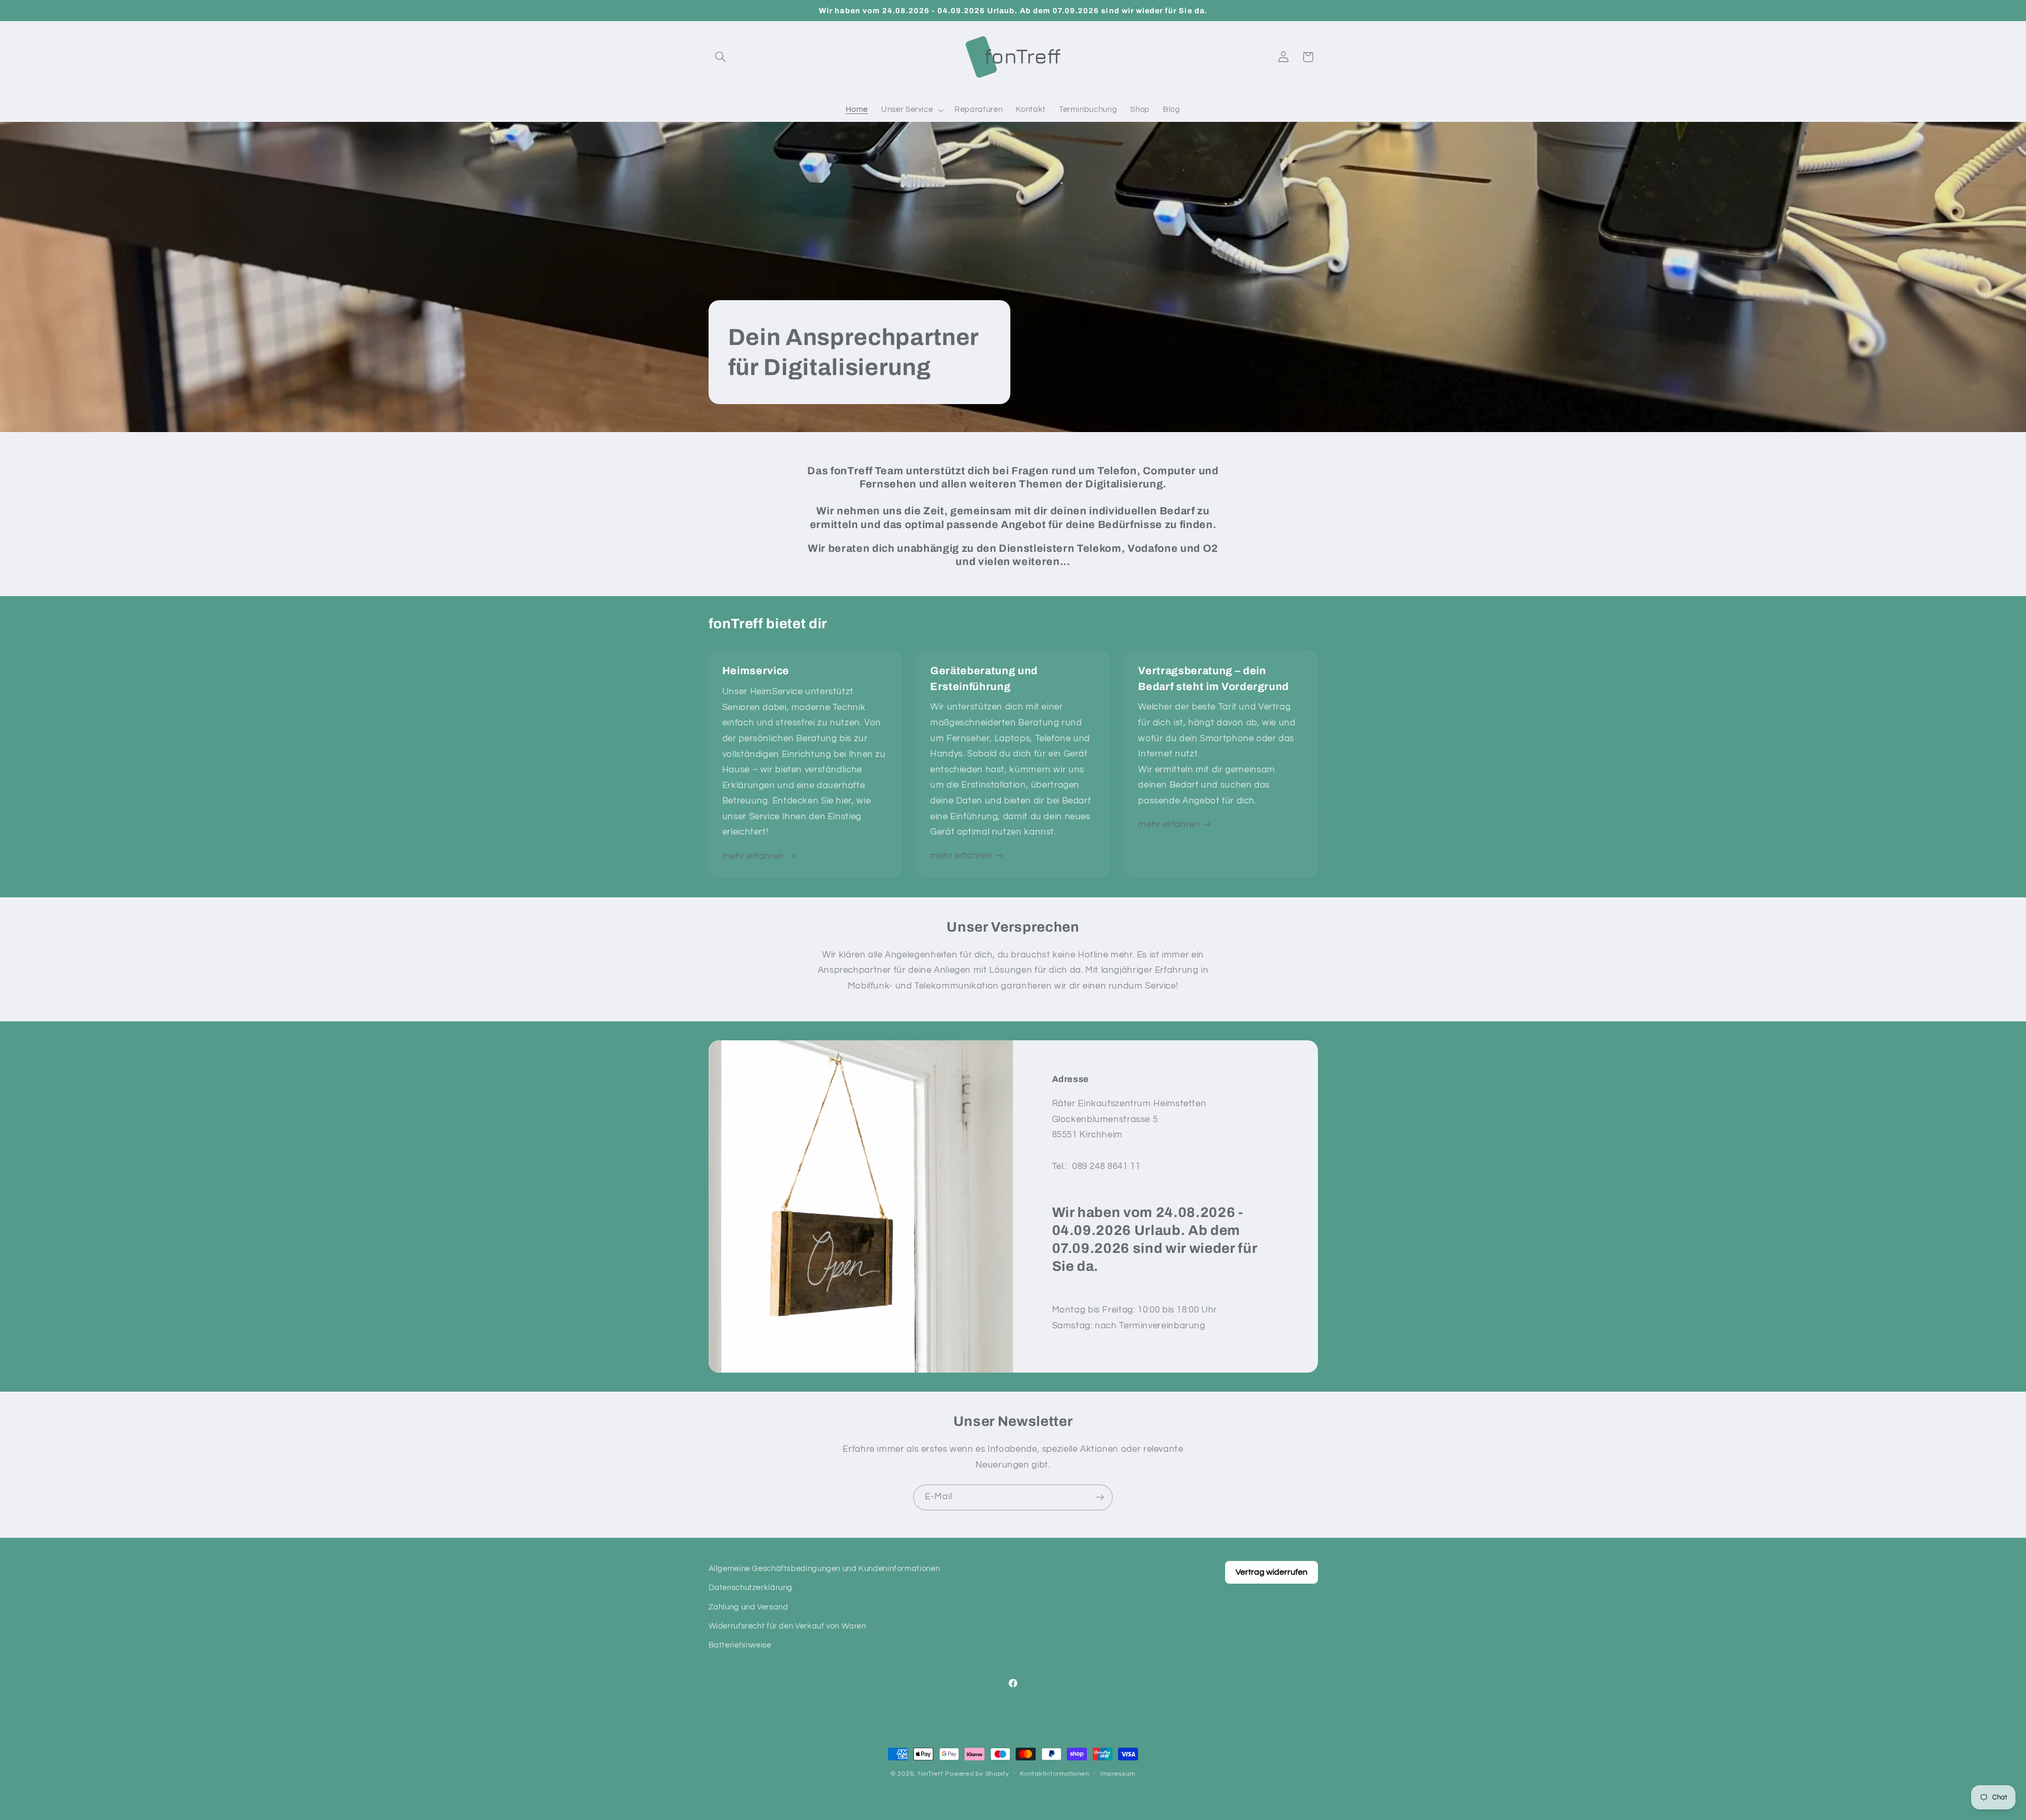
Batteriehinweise (740, 1646)
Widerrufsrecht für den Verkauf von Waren (787, 1626)
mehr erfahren (753, 856)
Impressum (1118, 1774)
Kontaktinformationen (1055, 1774)
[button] (721, 57)
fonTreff (931, 1774)
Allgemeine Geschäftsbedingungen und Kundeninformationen (824, 1569)
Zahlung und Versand (748, 1607)
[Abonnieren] (1100, 1497)
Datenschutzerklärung (751, 1588)
